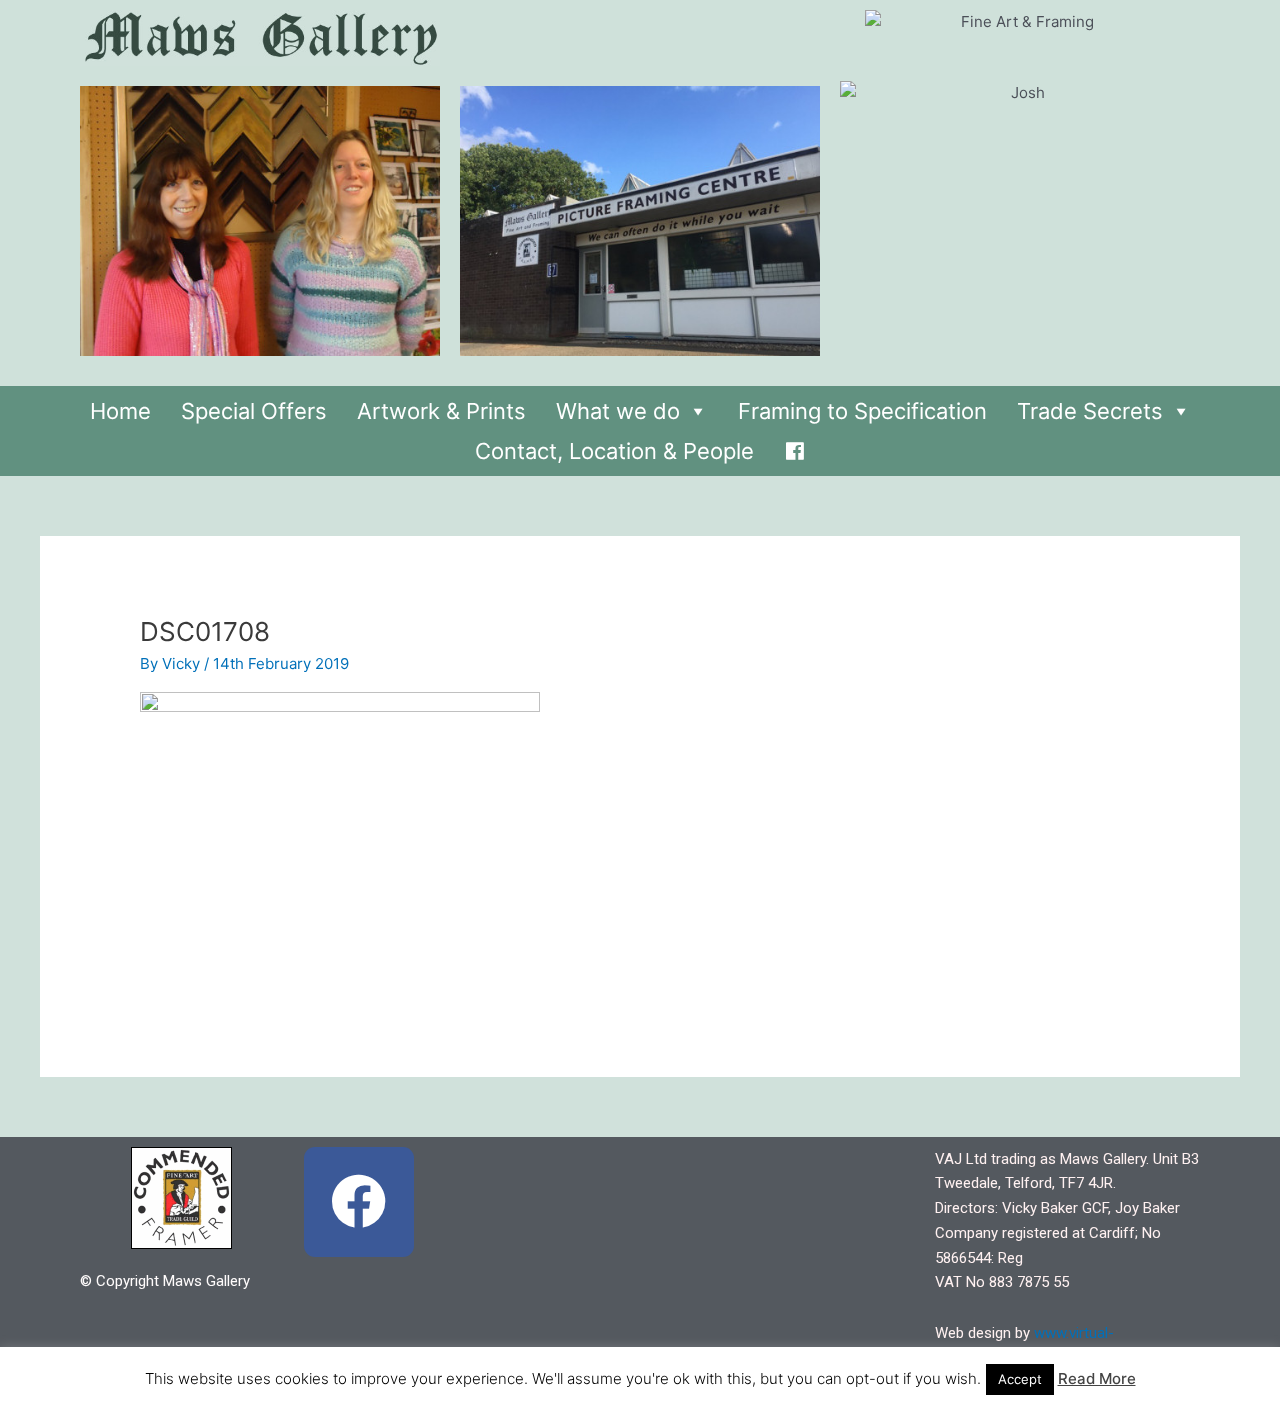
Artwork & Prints (441, 411)
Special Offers (254, 411)
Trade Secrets (1090, 411)
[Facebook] (795, 446)
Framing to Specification (862, 411)
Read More (1097, 1378)
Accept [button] (1020, 1379)
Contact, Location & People (614, 451)
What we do (618, 411)
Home (120, 411)
